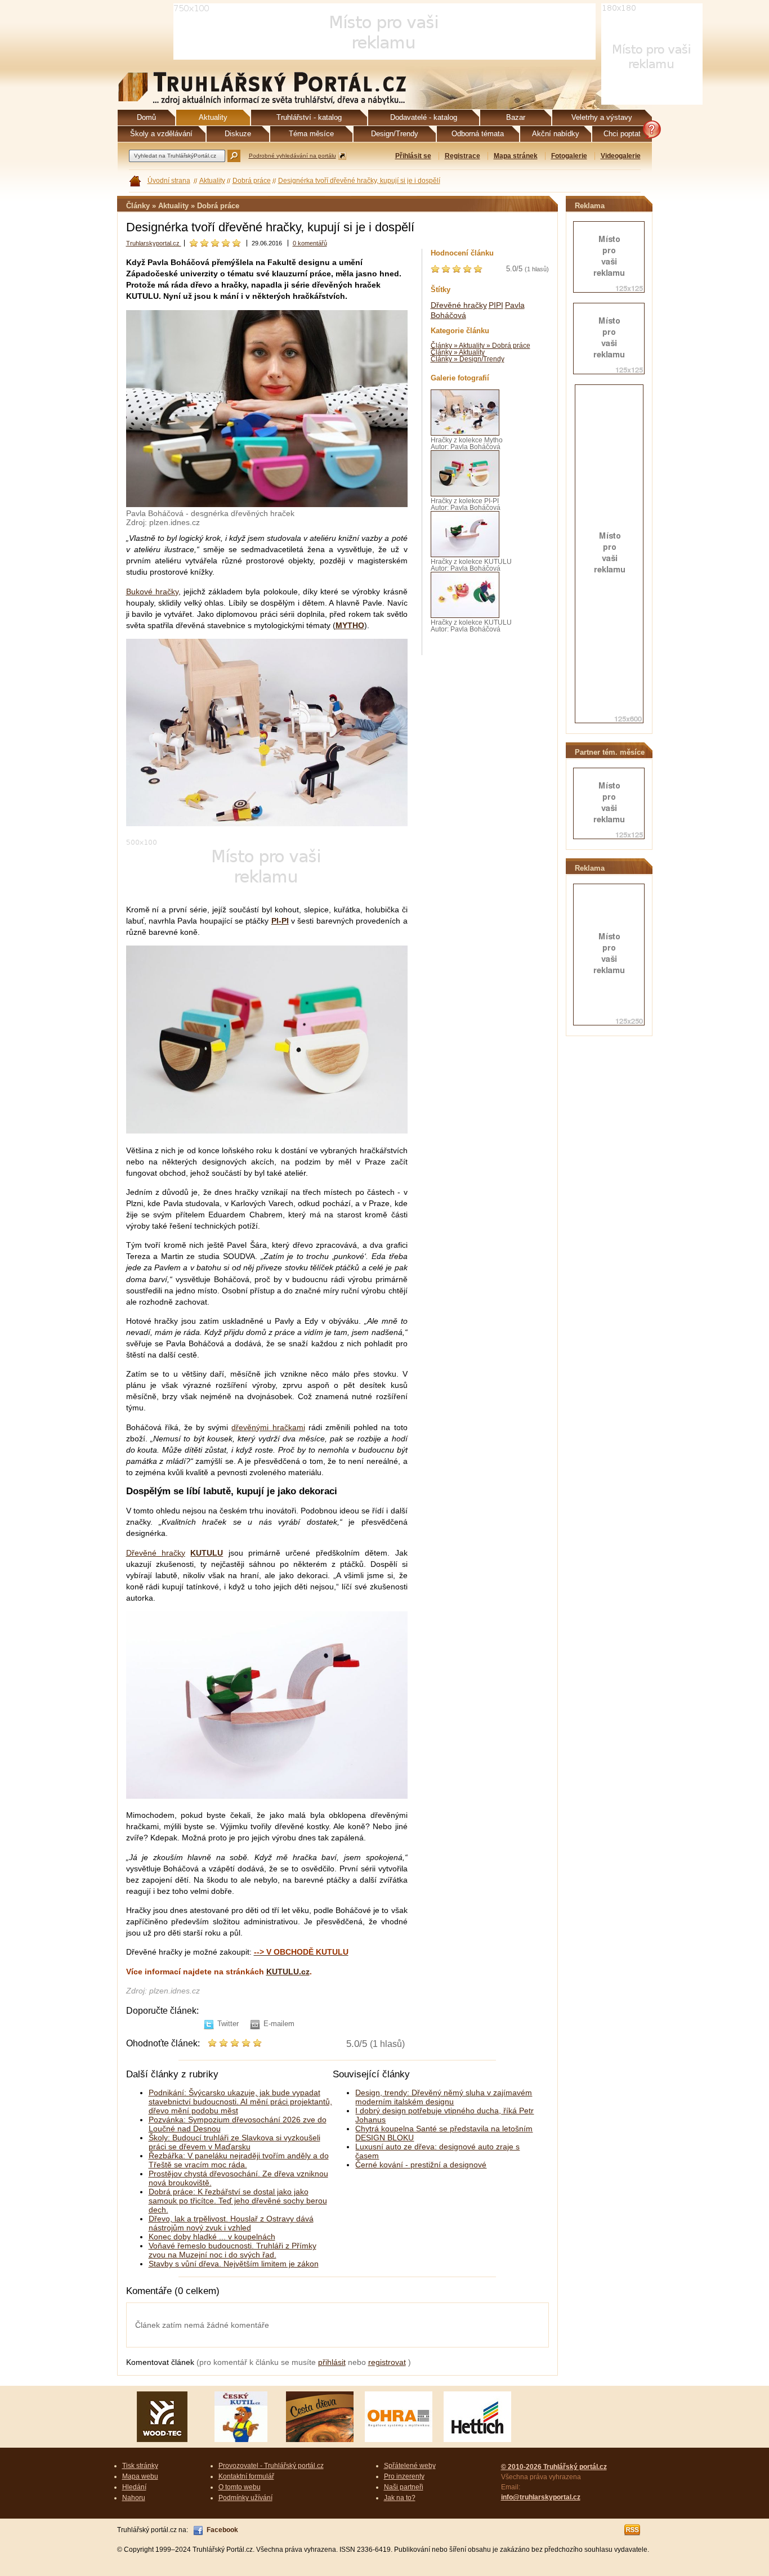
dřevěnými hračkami (268, 1427)
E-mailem (279, 2024)
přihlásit (332, 2362)
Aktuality (212, 181)
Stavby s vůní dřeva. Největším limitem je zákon (234, 2264)
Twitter (228, 2024)
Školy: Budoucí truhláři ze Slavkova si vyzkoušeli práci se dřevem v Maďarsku (234, 2142)
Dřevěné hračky (156, 1553)
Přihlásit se (413, 156)
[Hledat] (234, 156)
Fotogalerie (569, 156)
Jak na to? (400, 2498)
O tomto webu (240, 2487)
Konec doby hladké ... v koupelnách (212, 2237)
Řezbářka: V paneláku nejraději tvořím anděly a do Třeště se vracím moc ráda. (239, 2160)
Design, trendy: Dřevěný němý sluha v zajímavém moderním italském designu (444, 2097)
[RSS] (633, 2530)
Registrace (462, 156)
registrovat (387, 2362)
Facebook (222, 2530)
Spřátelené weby (410, 2466)
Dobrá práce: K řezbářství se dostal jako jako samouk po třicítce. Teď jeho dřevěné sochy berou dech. (238, 2201)
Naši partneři (404, 2487)
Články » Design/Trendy (468, 359)
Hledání (134, 2487)
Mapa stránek (516, 156)
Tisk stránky (140, 2466)
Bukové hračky (152, 592)
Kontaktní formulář (246, 2476)
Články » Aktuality (458, 352)
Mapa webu (140, 2476)
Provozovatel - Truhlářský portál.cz (271, 2466)
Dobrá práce (252, 181)
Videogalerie (621, 156)
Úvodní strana (169, 181)
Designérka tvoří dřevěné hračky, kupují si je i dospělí (359, 181)
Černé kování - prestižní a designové (421, 2165)
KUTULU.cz (288, 1972)
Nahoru (134, 2498)
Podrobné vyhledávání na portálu (292, 156)
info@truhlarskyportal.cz (541, 2497)
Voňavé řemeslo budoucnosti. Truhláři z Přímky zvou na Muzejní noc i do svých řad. (233, 2250)
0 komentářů (310, 243)
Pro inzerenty (404, 2476)
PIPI (496, 305)
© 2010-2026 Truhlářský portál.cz (554, 2467)
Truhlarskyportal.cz (154, 243)
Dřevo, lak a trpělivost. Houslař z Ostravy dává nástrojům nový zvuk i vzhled (231, 2223)
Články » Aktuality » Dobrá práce (480, 346)
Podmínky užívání (245, 2498)
